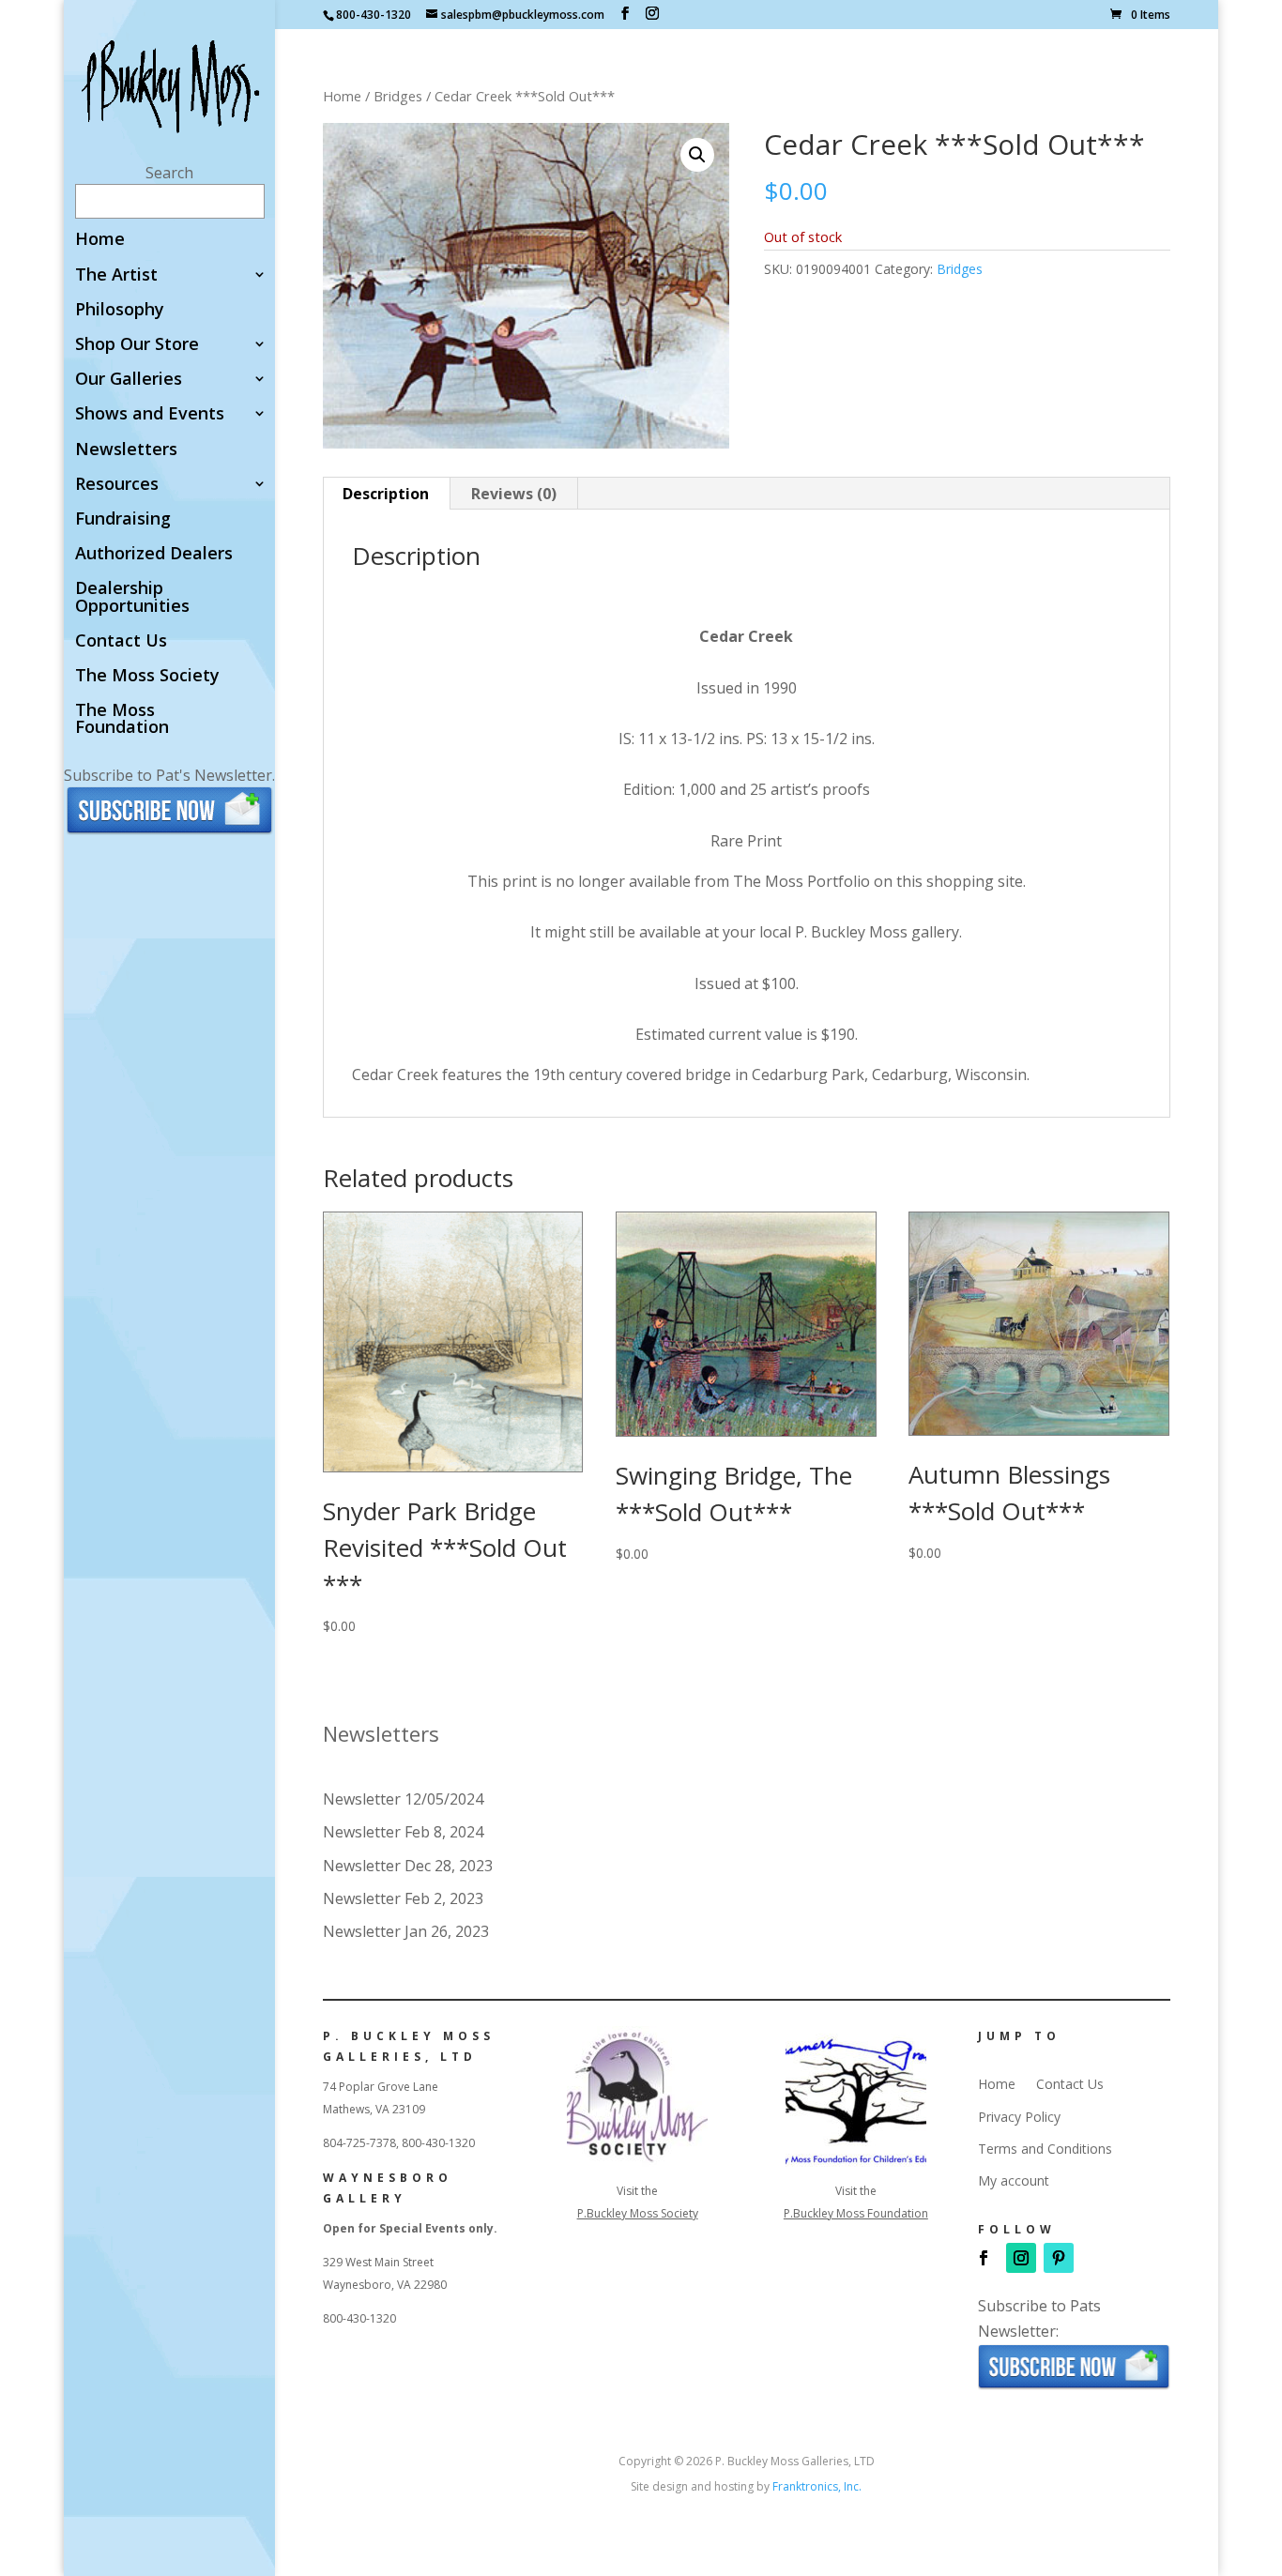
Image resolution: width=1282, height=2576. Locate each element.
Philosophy (120, 310)
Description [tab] (386, 494)
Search (169, 173)
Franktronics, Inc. (817, 2486)
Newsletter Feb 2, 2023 (403, 1898)
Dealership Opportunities (132, 597)
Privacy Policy (1019, 2117)
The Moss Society (147, 676)
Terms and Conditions (1045, 2149)
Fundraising (123, 519)
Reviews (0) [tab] (514, 494)
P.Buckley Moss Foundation (856, 2213)
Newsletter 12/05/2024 (403, 1799)
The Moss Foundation (122, 719)
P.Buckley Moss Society (638, 2213)
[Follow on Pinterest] (1059, 2258)
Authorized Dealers (154, 554)
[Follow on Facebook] (984, 2258)
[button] (697, 155)
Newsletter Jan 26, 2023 (406, 1931)
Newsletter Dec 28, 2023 (408, 1866)
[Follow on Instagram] (1021, 2258)
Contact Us (121, 641)
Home (100, 240)
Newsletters (126, 450)
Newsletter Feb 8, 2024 (403, 1832)
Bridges (398, 96)
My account (1014, 2181)
